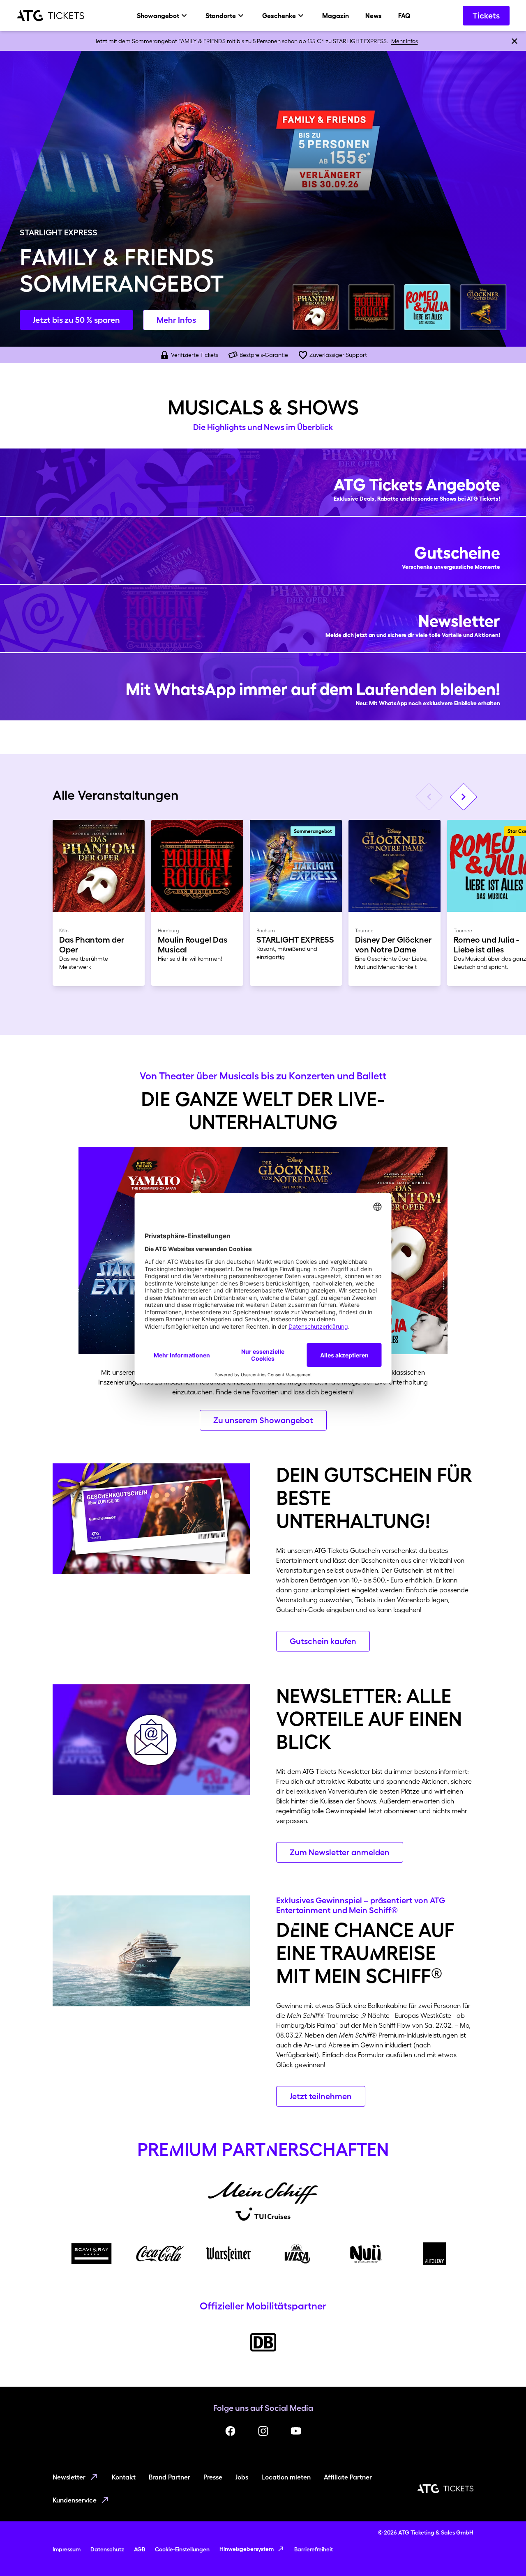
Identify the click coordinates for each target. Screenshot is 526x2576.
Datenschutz (107, 2549)
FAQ (404, 16)
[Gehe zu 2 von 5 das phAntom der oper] (316, 307)
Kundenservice (75, 2500)
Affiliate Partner (348, 2477)
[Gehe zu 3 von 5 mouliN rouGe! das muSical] (371, 307)
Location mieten (286, 2477)
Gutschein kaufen (323, 1641)
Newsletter (69, 2477)
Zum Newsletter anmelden (340, 1852)
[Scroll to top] (504, 2554)
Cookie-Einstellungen (182, 2549)
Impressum (67, 2549)
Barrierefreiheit (314, 2549)
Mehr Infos (405, 41)
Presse (213, 2477)
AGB (140, 2549)
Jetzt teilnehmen (321, 2096)
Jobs (242, 2477)
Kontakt (124, 2477)
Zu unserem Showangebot (263, 1420)
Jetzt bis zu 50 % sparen (76, 320)
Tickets (486, 16)
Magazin (336, 16)
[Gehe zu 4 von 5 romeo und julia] (427, 307)
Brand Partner (170, 2477)
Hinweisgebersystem (247, 2549)
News (374, 16)
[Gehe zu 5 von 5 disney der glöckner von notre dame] (483, 307)
